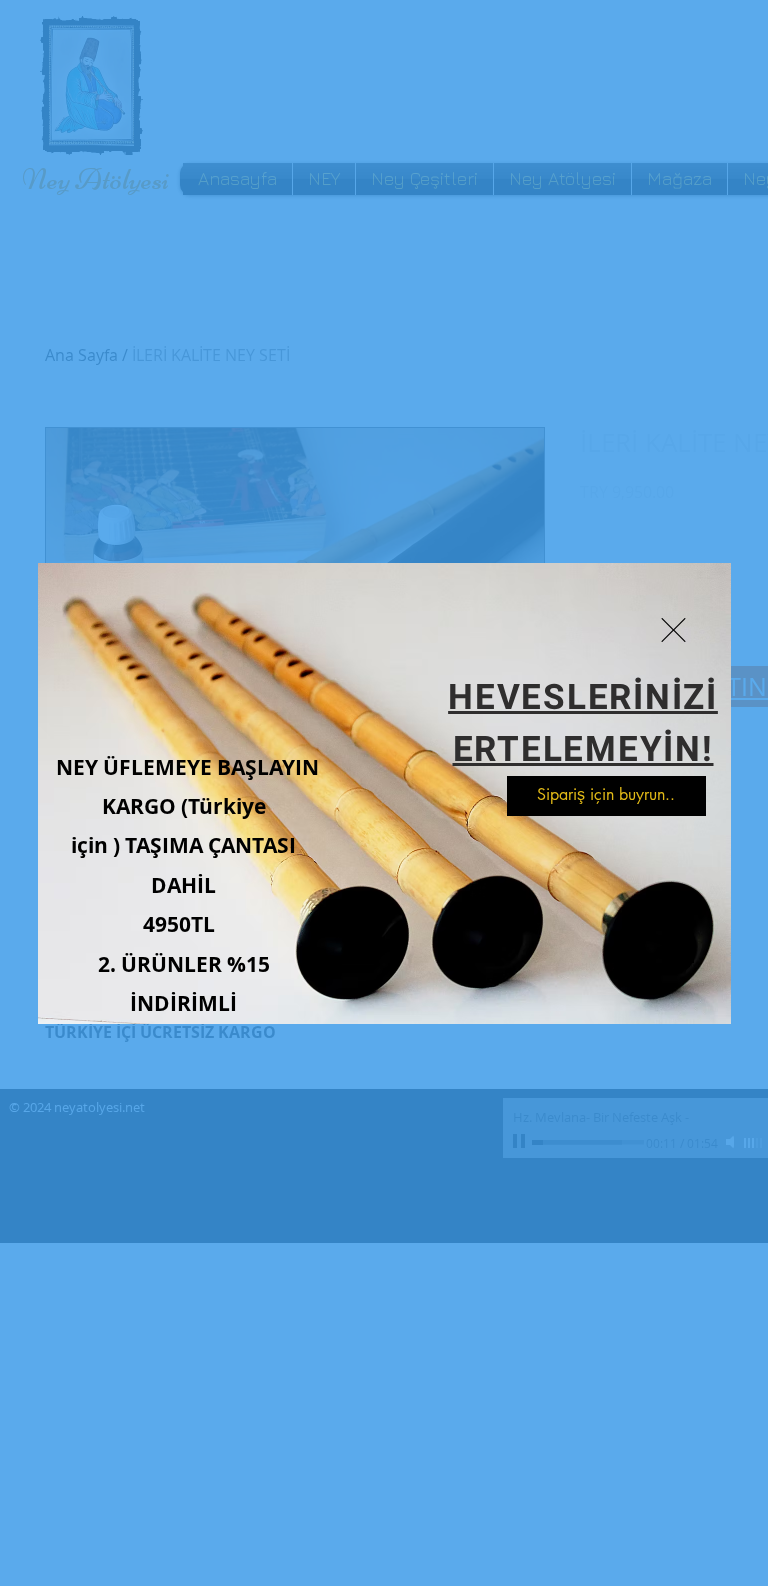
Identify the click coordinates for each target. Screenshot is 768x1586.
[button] (673, 630)
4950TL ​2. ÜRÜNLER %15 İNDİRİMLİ (184, 964)
